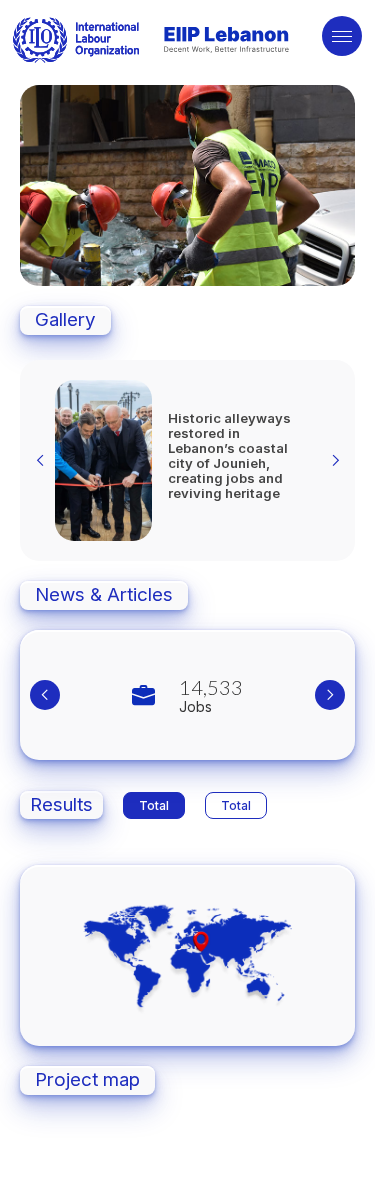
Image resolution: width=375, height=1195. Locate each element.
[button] (161, 262)
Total (154, 805)
